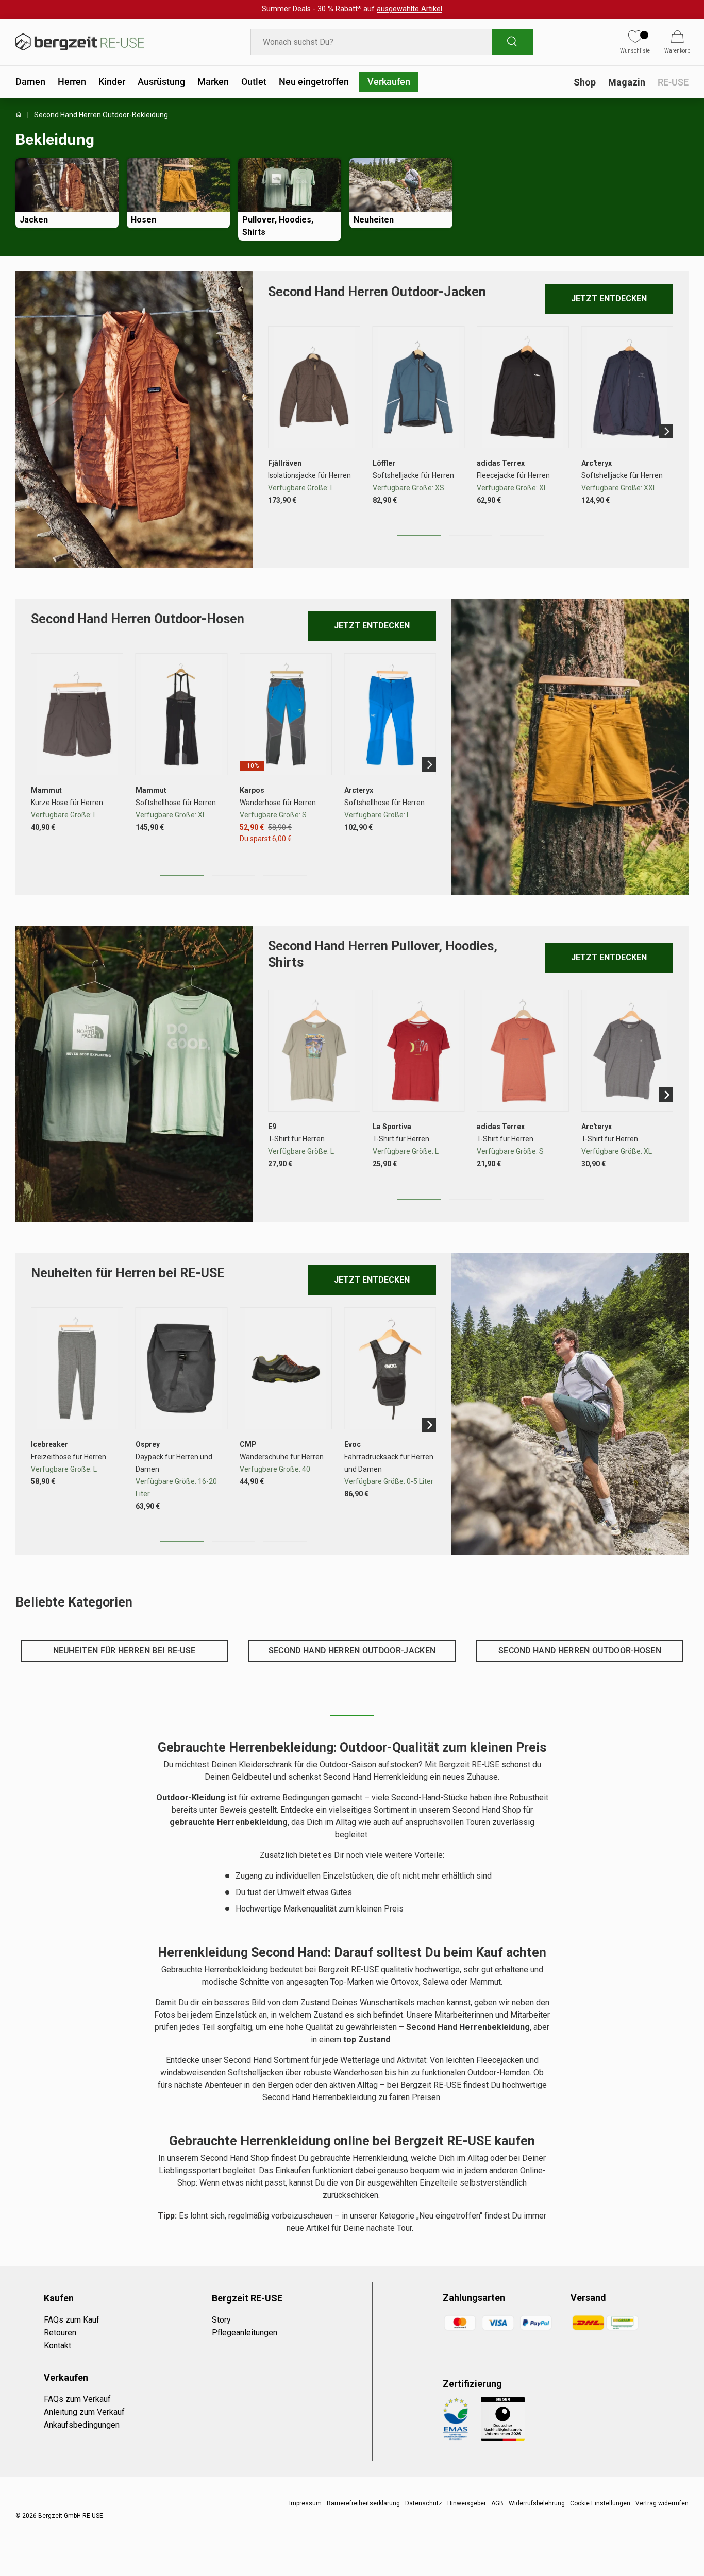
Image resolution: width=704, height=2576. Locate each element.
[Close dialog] (540, 1180)
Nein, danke (419, 1315)
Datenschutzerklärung (430, 1380)
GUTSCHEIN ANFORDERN (419, 1287)
